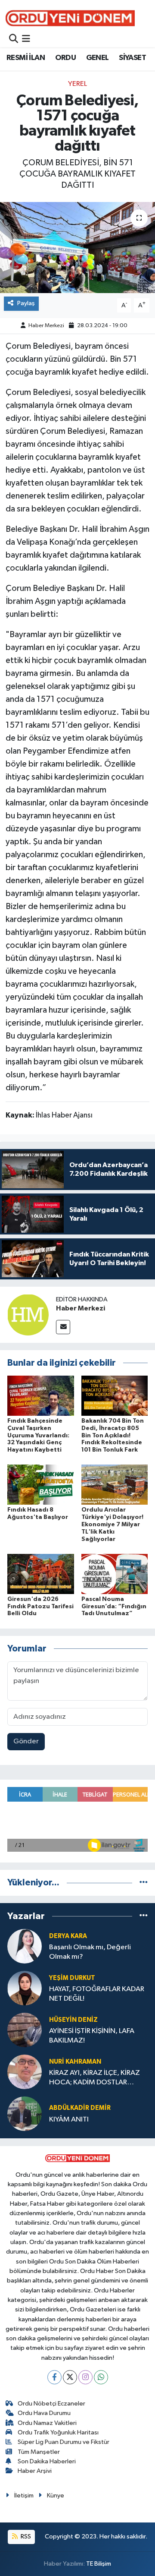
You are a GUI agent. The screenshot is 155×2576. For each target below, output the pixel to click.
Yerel (77, 84)
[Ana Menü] (26, 39)
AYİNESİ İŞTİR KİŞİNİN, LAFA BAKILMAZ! (92, 2036)
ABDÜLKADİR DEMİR (80, 2108)
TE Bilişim (99, 2564)
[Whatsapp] (101, 2377)
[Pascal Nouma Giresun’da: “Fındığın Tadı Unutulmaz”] (115, 1574)
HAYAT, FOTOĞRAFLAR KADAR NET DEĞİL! (97, 1994)
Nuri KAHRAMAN (75, 2062)
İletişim (24, 2495)
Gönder (26, 1741)
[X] (70, 2377)
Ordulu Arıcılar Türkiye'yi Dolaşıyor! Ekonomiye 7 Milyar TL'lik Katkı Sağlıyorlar (112, 1524)
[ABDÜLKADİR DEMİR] (25, 2114)
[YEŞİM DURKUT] (25, 1988)
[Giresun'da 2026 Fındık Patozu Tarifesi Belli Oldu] (41, 1574)
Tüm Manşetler (39, 2452)
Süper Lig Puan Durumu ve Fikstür (64, 2442)
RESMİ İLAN (26, 58)
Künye (56, 2495)
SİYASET (132, 58)
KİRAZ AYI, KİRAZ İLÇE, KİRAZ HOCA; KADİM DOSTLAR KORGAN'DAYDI (95, 2078)
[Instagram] (85, 2377)
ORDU (66, 58)
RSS (25, 2537)
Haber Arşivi (35, 2471)
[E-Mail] (63, 1327)
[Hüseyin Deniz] (25, 2030)
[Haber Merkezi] (28, 1315)
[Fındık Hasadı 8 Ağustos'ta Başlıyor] (41, 1485)
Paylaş (26, 303)
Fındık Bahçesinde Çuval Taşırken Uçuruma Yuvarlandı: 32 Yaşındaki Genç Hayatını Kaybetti (38, 1435)
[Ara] (14, 39)
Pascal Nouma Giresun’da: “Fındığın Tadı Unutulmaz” (114, 1607)
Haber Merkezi (46, 326)
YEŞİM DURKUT (72, 1978)
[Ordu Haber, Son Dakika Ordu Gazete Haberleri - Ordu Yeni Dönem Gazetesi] (70, 18)
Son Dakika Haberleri (47, 2461)
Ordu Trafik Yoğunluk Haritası (58, 2432)
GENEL (98, 58)
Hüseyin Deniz (73, 2020)
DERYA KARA (68, 1936)
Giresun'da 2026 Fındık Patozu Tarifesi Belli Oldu (40, 1607)
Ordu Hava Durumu (44, 2413)
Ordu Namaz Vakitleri (47, 2423)
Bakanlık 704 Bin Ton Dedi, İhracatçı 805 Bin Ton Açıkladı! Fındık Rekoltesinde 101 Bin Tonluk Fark (113, 1435)
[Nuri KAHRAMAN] (25, 2072)
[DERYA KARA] (25, 1946)
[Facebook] (54, 2377)
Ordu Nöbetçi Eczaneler (51, 2404)
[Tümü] (144, 1883)
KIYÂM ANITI (69, 2120)
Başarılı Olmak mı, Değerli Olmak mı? (90, 1952)
